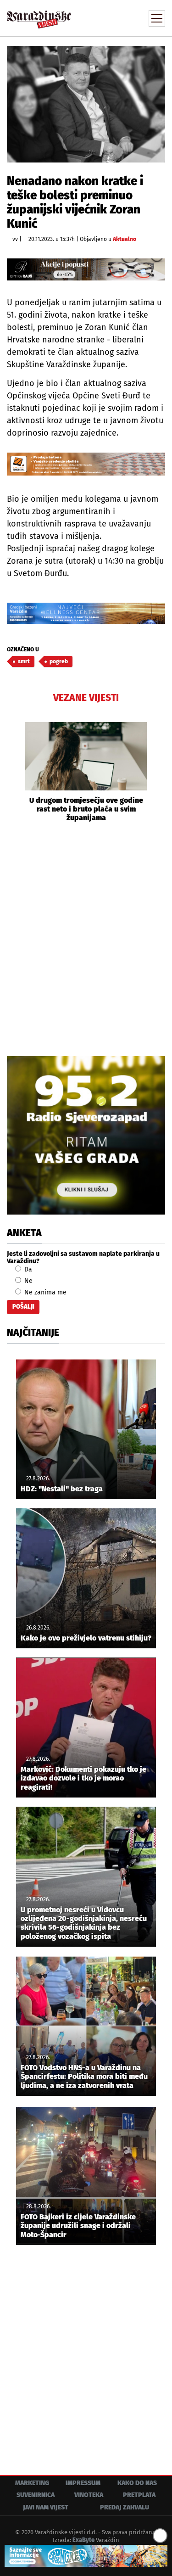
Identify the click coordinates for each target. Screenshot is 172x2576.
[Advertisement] (86, 938)
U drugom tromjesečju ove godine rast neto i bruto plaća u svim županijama (86, 809)
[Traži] (96, 17)
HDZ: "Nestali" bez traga (62, 1489)
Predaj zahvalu (125, 2507)
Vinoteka (89, 2495)
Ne (28, 1281)
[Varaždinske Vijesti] (39, 15)
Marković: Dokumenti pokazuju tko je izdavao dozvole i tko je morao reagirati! (83, 1778)
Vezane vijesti (86, 698)
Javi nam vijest (46, 2507)
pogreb (59, 661)
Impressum (83, 2483)
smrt (24, 661)
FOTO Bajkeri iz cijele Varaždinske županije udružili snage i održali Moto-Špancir (78, 2226)
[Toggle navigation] (157, 18)
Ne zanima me (44, 1292)
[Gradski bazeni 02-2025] (86, 613)
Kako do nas (137, 2483)
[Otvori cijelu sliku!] (86, 104)
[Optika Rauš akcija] (86, 269)
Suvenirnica (36, 2495)
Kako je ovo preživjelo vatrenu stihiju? (86, 1638)
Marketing (32, 2483)
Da (27, 1269)
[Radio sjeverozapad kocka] (86, 1135)
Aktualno (125, 239)
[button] (14, 772)
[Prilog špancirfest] (86, 2556)
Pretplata (139, 2495)
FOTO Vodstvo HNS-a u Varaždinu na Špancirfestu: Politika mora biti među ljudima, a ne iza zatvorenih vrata (84, 2076)
